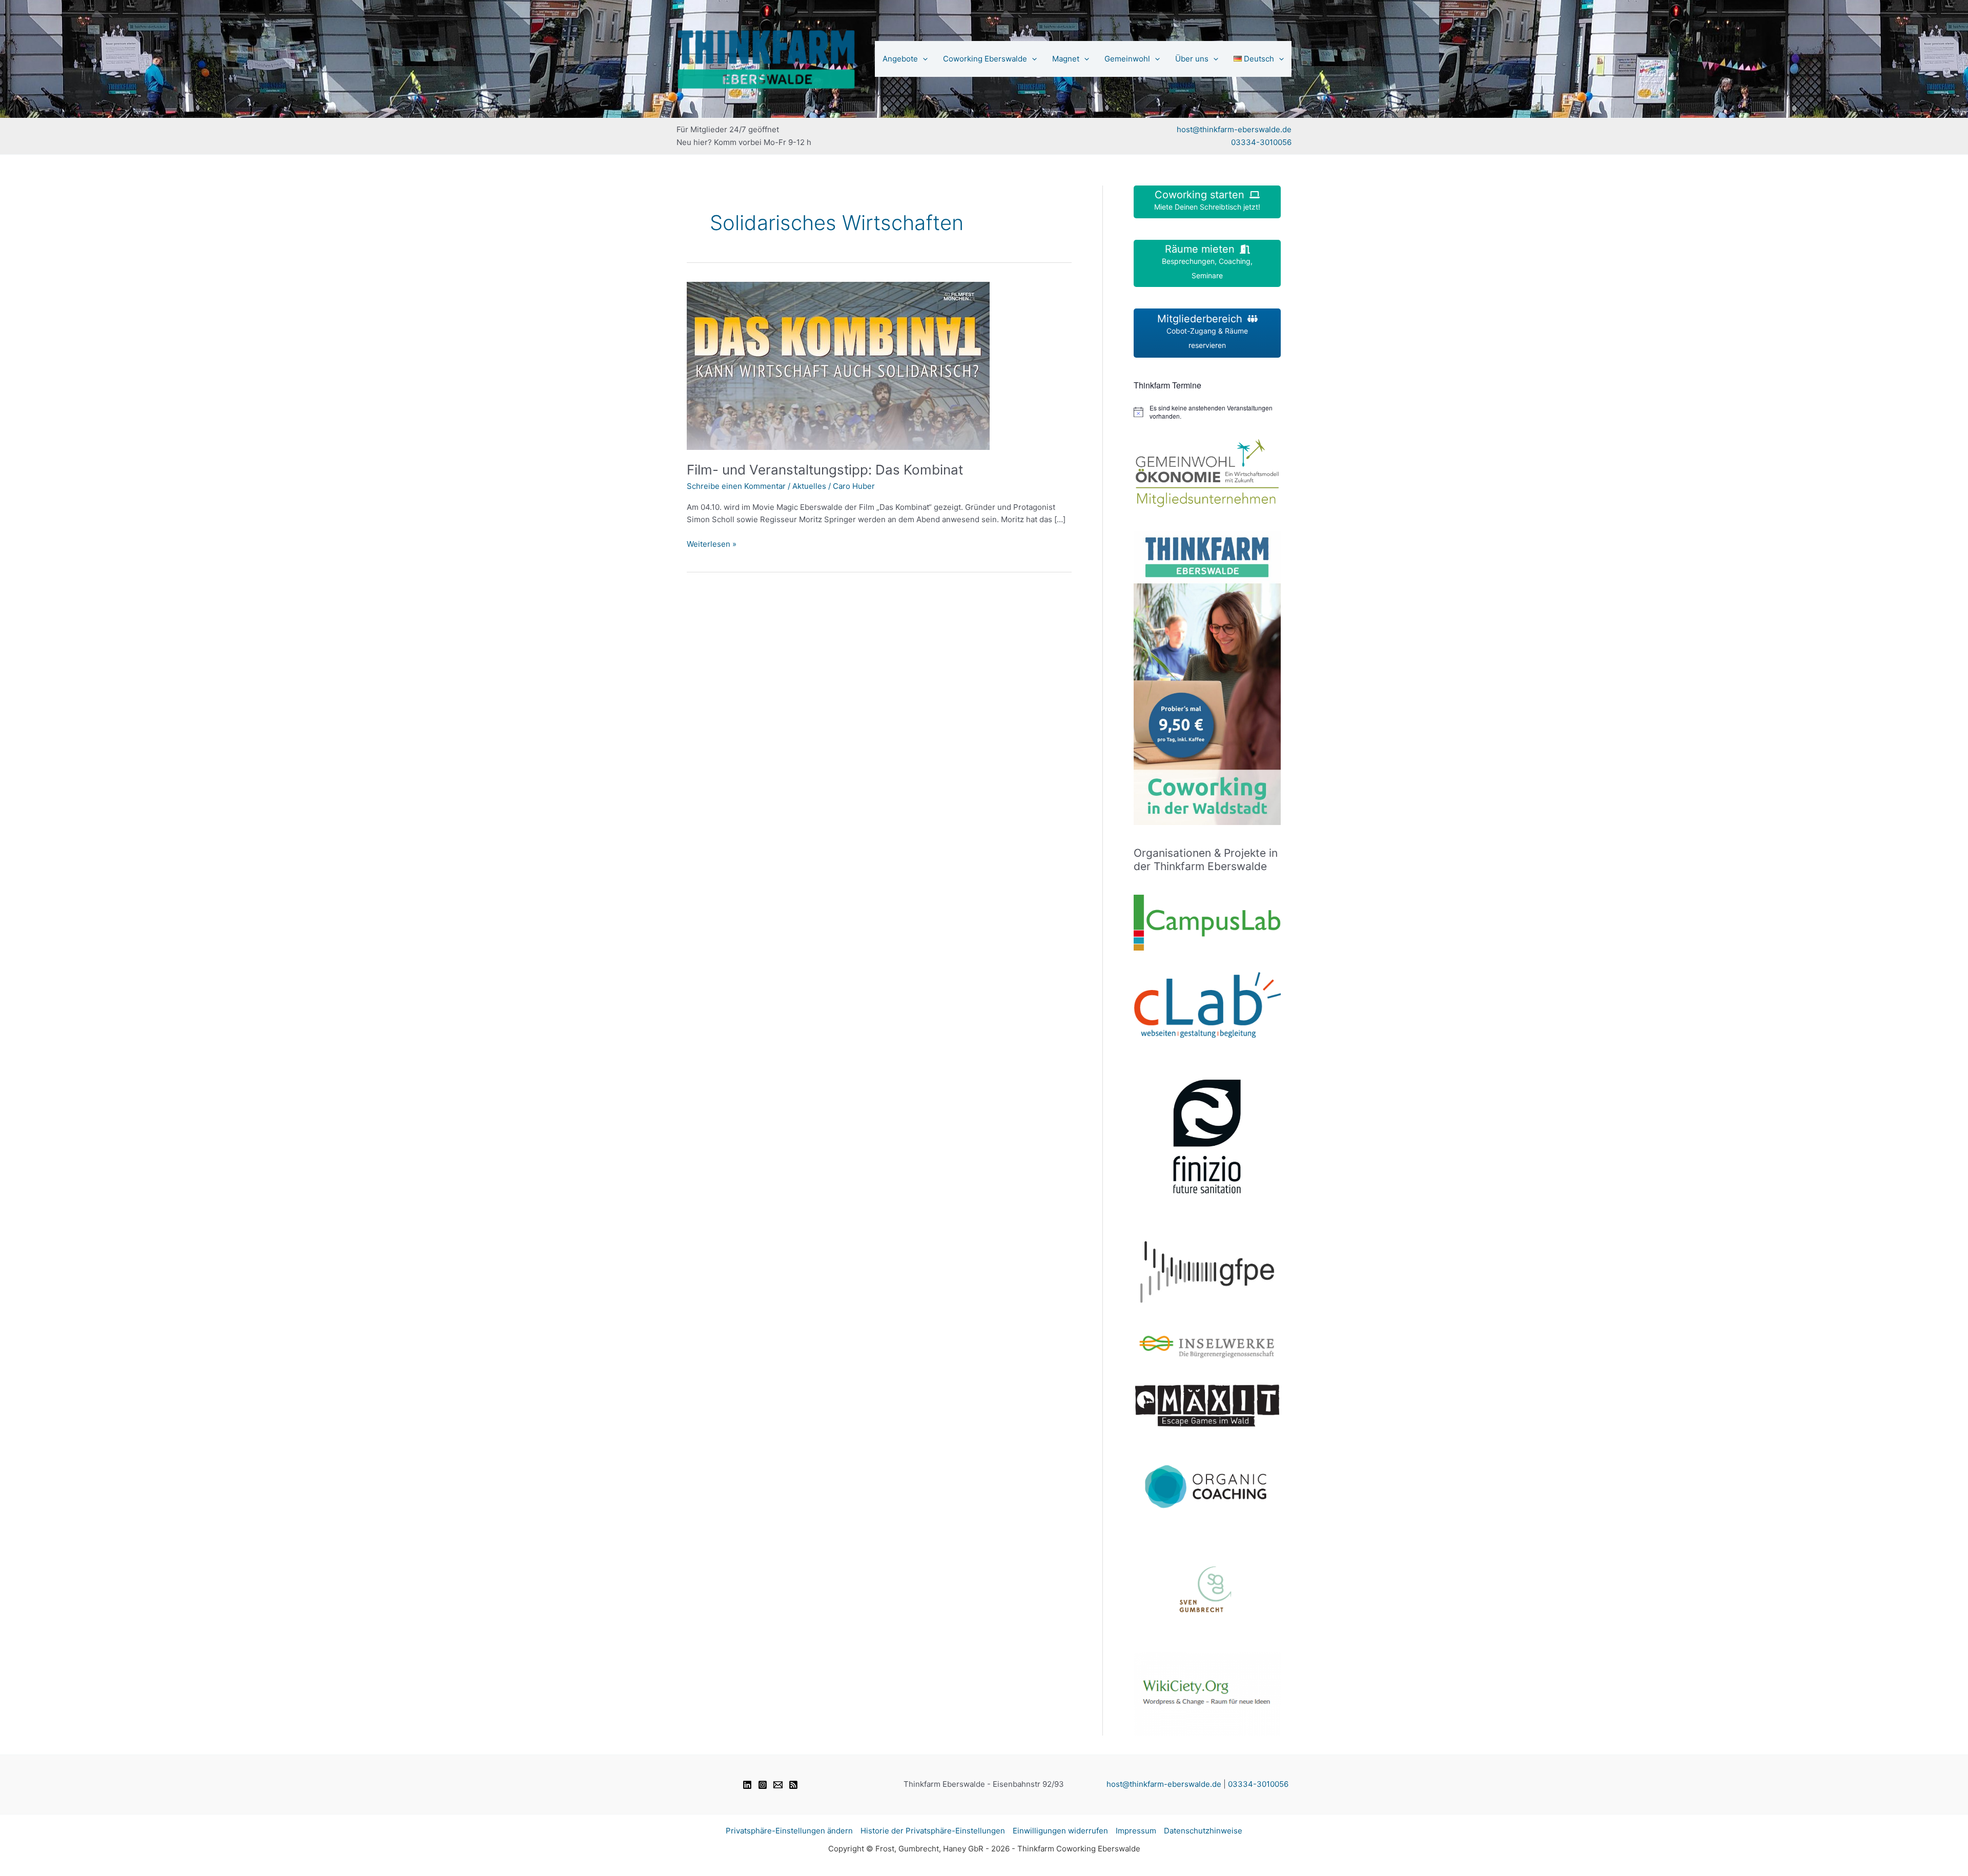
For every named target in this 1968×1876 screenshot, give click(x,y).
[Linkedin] (747, 1785)
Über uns (1192, 59)
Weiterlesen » (712, 545)
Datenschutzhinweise (1203, 1831)
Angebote (900, 59)
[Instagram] (763, 1785)
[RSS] (793, 1785)
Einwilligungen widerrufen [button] (1060, 1831)
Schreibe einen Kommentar (736, 486)
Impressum (1136, 1831)
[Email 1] (778, 1785)
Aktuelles (809, 486)
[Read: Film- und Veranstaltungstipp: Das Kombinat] (838, 365)
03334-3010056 (1261, 142)
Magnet (1066, 59)
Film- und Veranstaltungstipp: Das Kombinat (825, 470)
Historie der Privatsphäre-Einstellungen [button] (933, 1831)
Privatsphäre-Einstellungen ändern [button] (789, 1831)
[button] (923, 59)
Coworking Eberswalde (985, 59)
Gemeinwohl (1127, 59)
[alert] (1207, 412)
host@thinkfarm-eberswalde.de (1234, 129)
